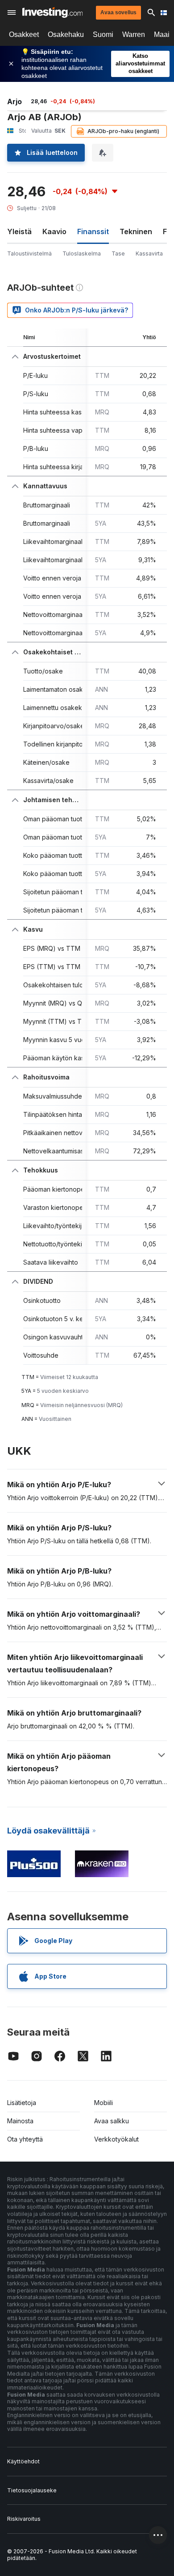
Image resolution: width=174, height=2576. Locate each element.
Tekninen (136, 231)
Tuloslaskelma (82, 254)
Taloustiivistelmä (29, 254)
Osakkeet (24, 34)
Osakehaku (66, 34)
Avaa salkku (112, 2121)
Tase (118, 254)
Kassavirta (149, 254)
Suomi (103, 34)
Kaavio (54, 231)
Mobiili (104, 2103)
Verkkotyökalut (116, 2139)
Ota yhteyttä (25, 2139)
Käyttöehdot (23, 2461)
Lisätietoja (22, 2103)
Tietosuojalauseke (32, 2490)
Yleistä (19, 231)
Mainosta (20, 2121)
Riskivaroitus (24, 2519)
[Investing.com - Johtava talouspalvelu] (52, 12)
